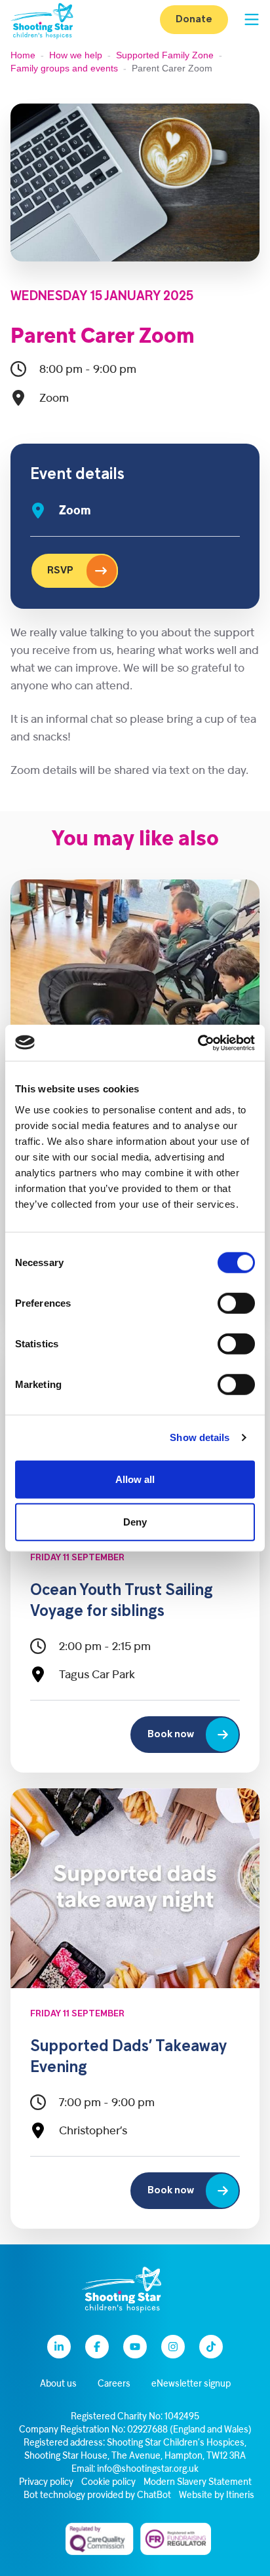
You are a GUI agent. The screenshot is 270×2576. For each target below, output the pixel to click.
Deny (135, 1522)
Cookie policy (108, 2483)
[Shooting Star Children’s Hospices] (42, 20)
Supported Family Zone (165, 55)
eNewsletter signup (191, 2384)
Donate (194, 20)
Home (23, 55)
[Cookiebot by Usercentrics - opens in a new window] (198, 1043)
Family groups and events (64, 68)
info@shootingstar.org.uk (148, 2470)
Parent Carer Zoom (103, 337)
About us (58, 2384)
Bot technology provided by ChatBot (97, 2496)
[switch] (236, 1303)
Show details (200, 1437)
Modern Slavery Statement (198, 2483)
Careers (114, 2384)
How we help (76, 55)
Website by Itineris (217, 2496)
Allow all (135, 1479)
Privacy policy (46, 2483)
